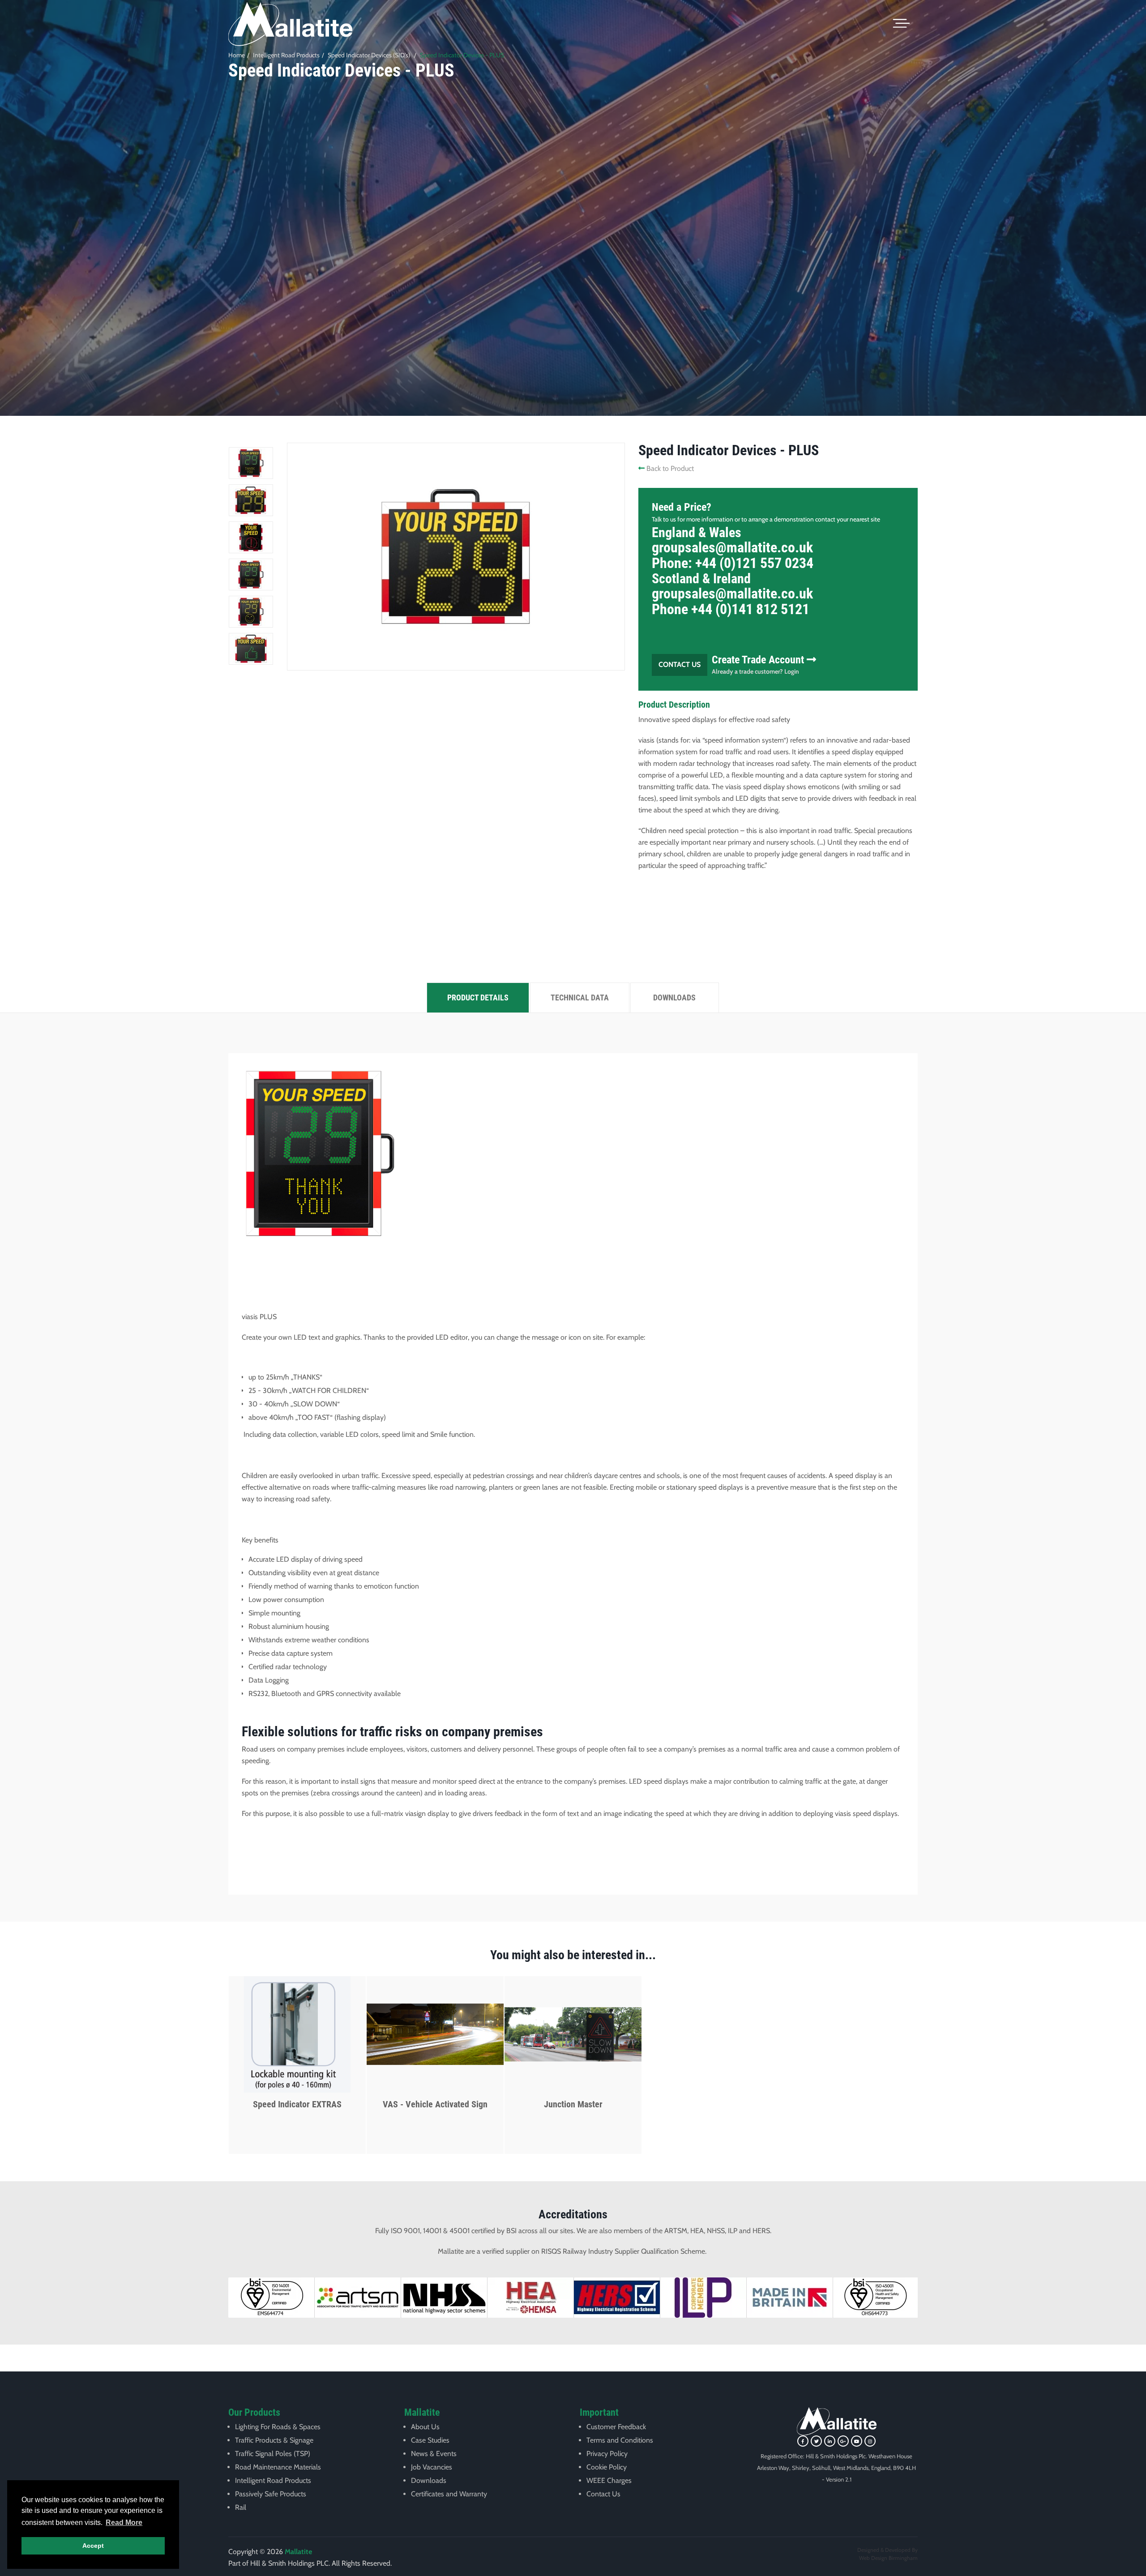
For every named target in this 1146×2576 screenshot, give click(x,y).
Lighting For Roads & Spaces (278, 2427)
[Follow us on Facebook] (803, 2441)
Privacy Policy (607, 2454)
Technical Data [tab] (580, 998)
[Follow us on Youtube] (857, 2441)
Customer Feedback (616, 2427)
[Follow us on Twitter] (816, 2441)
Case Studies (430, 2440)
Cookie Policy (607, 2467)
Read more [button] (124, 2523)
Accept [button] (93, 2546)
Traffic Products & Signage (274, 2440)
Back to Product (669, 468)
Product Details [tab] (478, 998)
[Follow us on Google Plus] (843, 2441)
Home (237, 55)
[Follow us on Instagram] (870, 2441)
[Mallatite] (290, 24)
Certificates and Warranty (449, 2494)
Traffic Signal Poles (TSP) (273, 2454)
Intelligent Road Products (286, 55)
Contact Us (680, 664)
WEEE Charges (609, 2480)
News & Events (434, 2454)
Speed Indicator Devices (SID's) (369, 55)
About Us (425, 2427)
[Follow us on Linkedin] (830, 2441)
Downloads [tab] (674, 998)
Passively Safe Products (271, 2494)
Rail (241, 2507)
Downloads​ (429, 2480)
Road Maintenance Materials (278, 2467)
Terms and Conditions (620, 2440)
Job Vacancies (432, 2467)
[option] (573, 235)
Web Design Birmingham (888, 2558)
